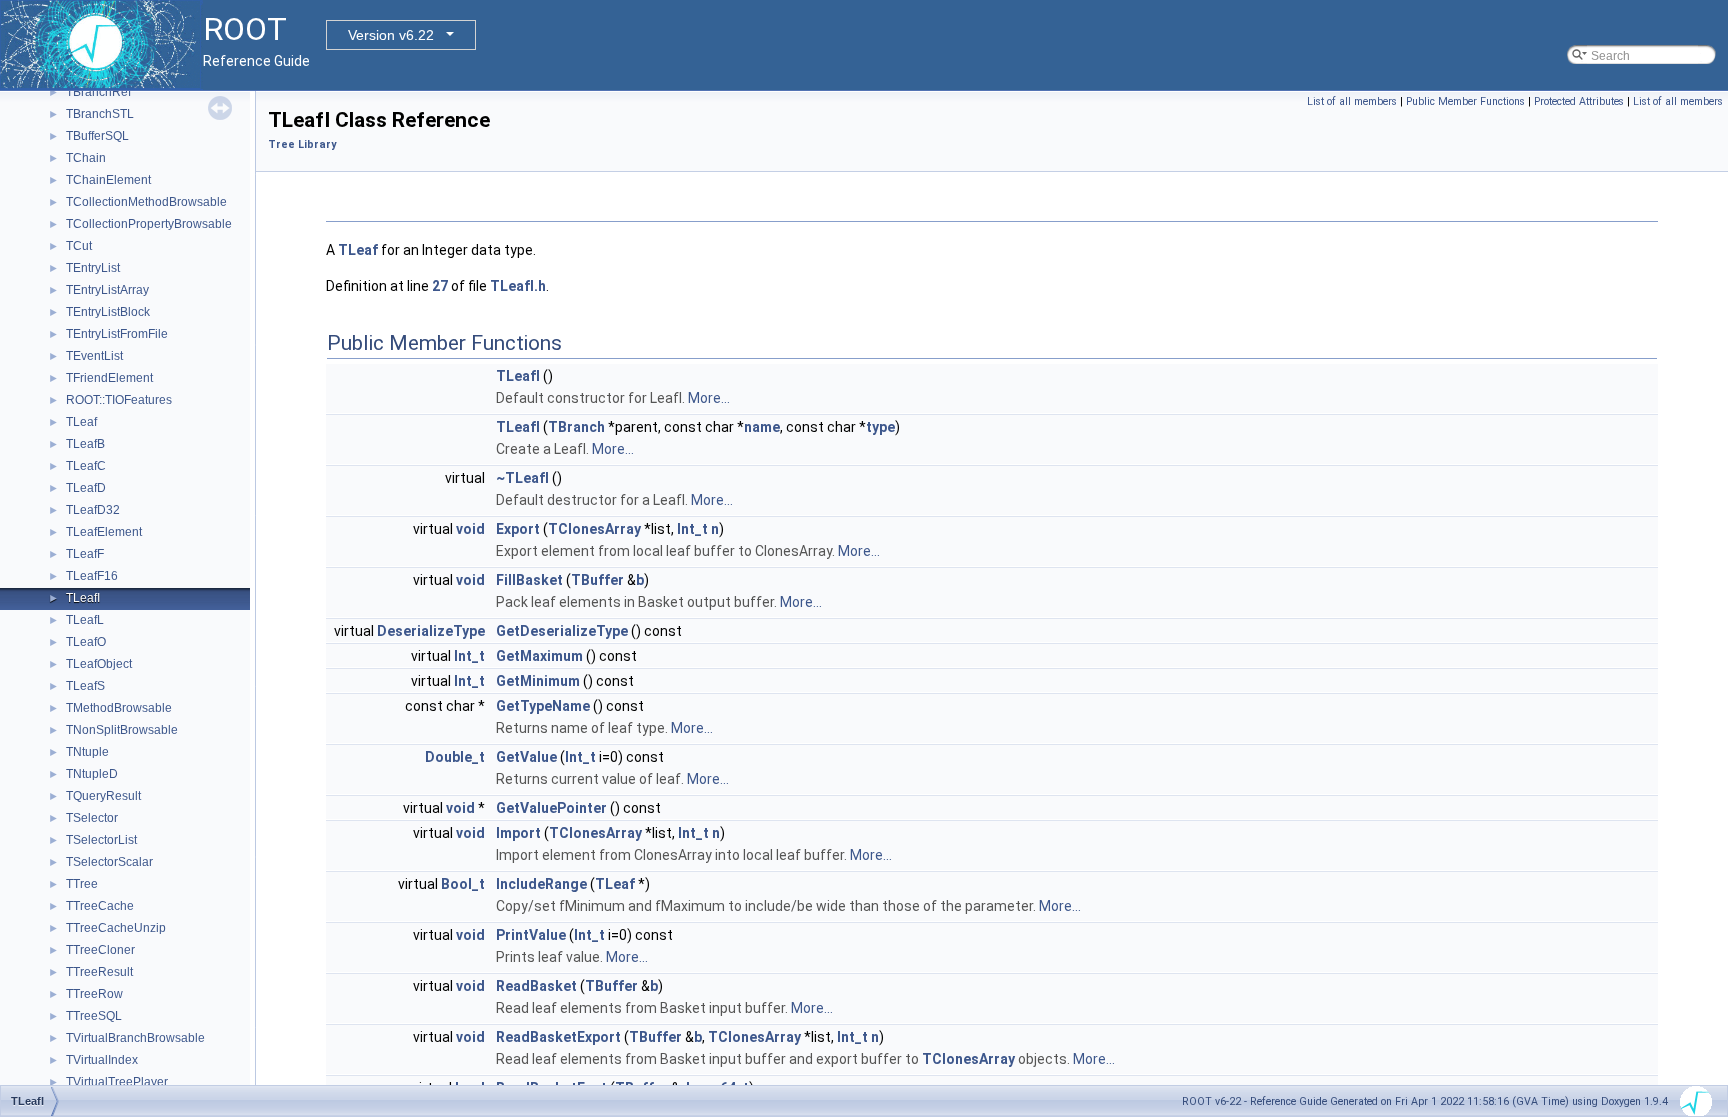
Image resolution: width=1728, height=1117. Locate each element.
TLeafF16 (92, 576)
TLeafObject (99, 664)
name (762, 427)
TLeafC (86, 466)
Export (518, 529)
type (880, 427)
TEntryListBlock (108, 312)
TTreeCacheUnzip (116, 928)
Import (518, 833)
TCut (79, 246)
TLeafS (85, 686)
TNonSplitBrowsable (122, 730)
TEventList (94, 356)
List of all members (1352, 101)
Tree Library (302, 144)
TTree (82, 884)
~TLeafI (522, 478)
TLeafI (83, 598)
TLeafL (85, 620)
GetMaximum (539, 656)
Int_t (692, 529)
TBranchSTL (100, 114)
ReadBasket (536, 986)
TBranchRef (98, 92)
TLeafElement (104, 532)
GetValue (526, 757)
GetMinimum (538, 681)
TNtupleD (92, 774)
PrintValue (531, 935)
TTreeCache (100, 906)
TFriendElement (109, 378)
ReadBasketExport (558, 1037)
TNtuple (87, 752)
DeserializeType (431, 631)
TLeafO (86, 642)
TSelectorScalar (109, 862)
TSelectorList (101, 840)
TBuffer (597, 580)
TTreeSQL (94, 1016)
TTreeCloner (100, 950)
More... (709, 398)
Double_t (455, 757)
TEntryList (93, 268)
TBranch (576, 427)
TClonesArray (594, 529)
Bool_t (463, 884)
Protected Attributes (1579, 101)
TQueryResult (103, 796)
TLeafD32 (93, 510)
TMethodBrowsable (119, 708)
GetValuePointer (551, 808)
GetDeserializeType (562, 631)
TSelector (92, 818)
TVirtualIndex (102, 1060)
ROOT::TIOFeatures (119, 400)
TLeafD (86, 488)
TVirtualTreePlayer (117, 1082)
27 (440, 286)
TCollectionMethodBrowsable (146, 202)
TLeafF (85, 554)
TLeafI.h (518, 286)
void (470, 529)
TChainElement (108, 180)
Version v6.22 (391, 35)
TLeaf (81, 422)
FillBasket (529, 580)
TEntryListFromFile (117, 334)
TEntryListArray (107, 290)
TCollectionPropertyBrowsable (149, 224)
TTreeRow (94, 994)
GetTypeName (543, 706)
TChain (86, 158)
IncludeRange (541, 884)
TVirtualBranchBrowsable (135, 1038)
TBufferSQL (97, 136)
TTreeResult (99, 972)
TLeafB (85, 444)
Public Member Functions (1465, 101)
